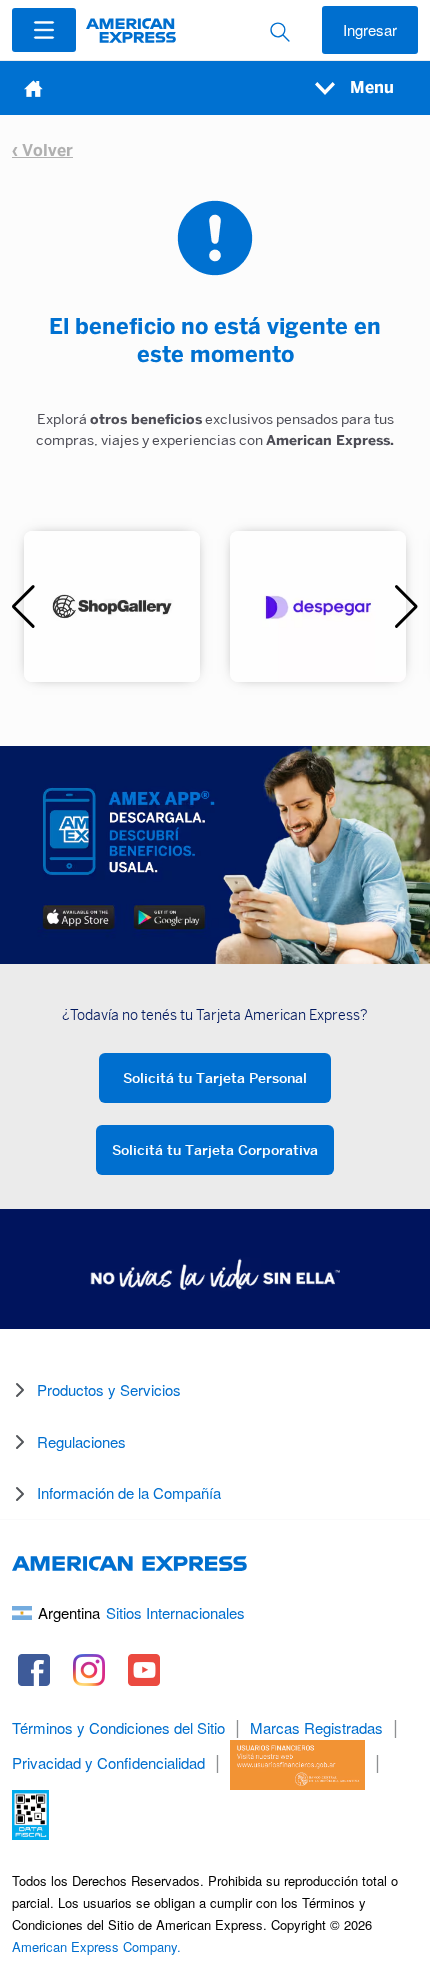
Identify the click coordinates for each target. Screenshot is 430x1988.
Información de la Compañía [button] (129, 1492)
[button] (44, 30)
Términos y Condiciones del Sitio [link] (118, 1727)
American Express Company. (96, 1946)
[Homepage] (131, 30)
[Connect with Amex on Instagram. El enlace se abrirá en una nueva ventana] (89, 1670)
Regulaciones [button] (81, 1441)
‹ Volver (42, 150)
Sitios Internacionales (175, 1612)
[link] (297, 1763)
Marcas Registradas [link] (316, 1727)
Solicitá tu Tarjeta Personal (215, 1078)
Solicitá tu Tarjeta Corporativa (215, 1150)
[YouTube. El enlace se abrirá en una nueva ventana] (144, 1670)
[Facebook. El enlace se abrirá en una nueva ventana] (34, 1670)
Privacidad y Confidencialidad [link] (108, 1762)
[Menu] (44, 30)
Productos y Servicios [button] (109, 1389)
